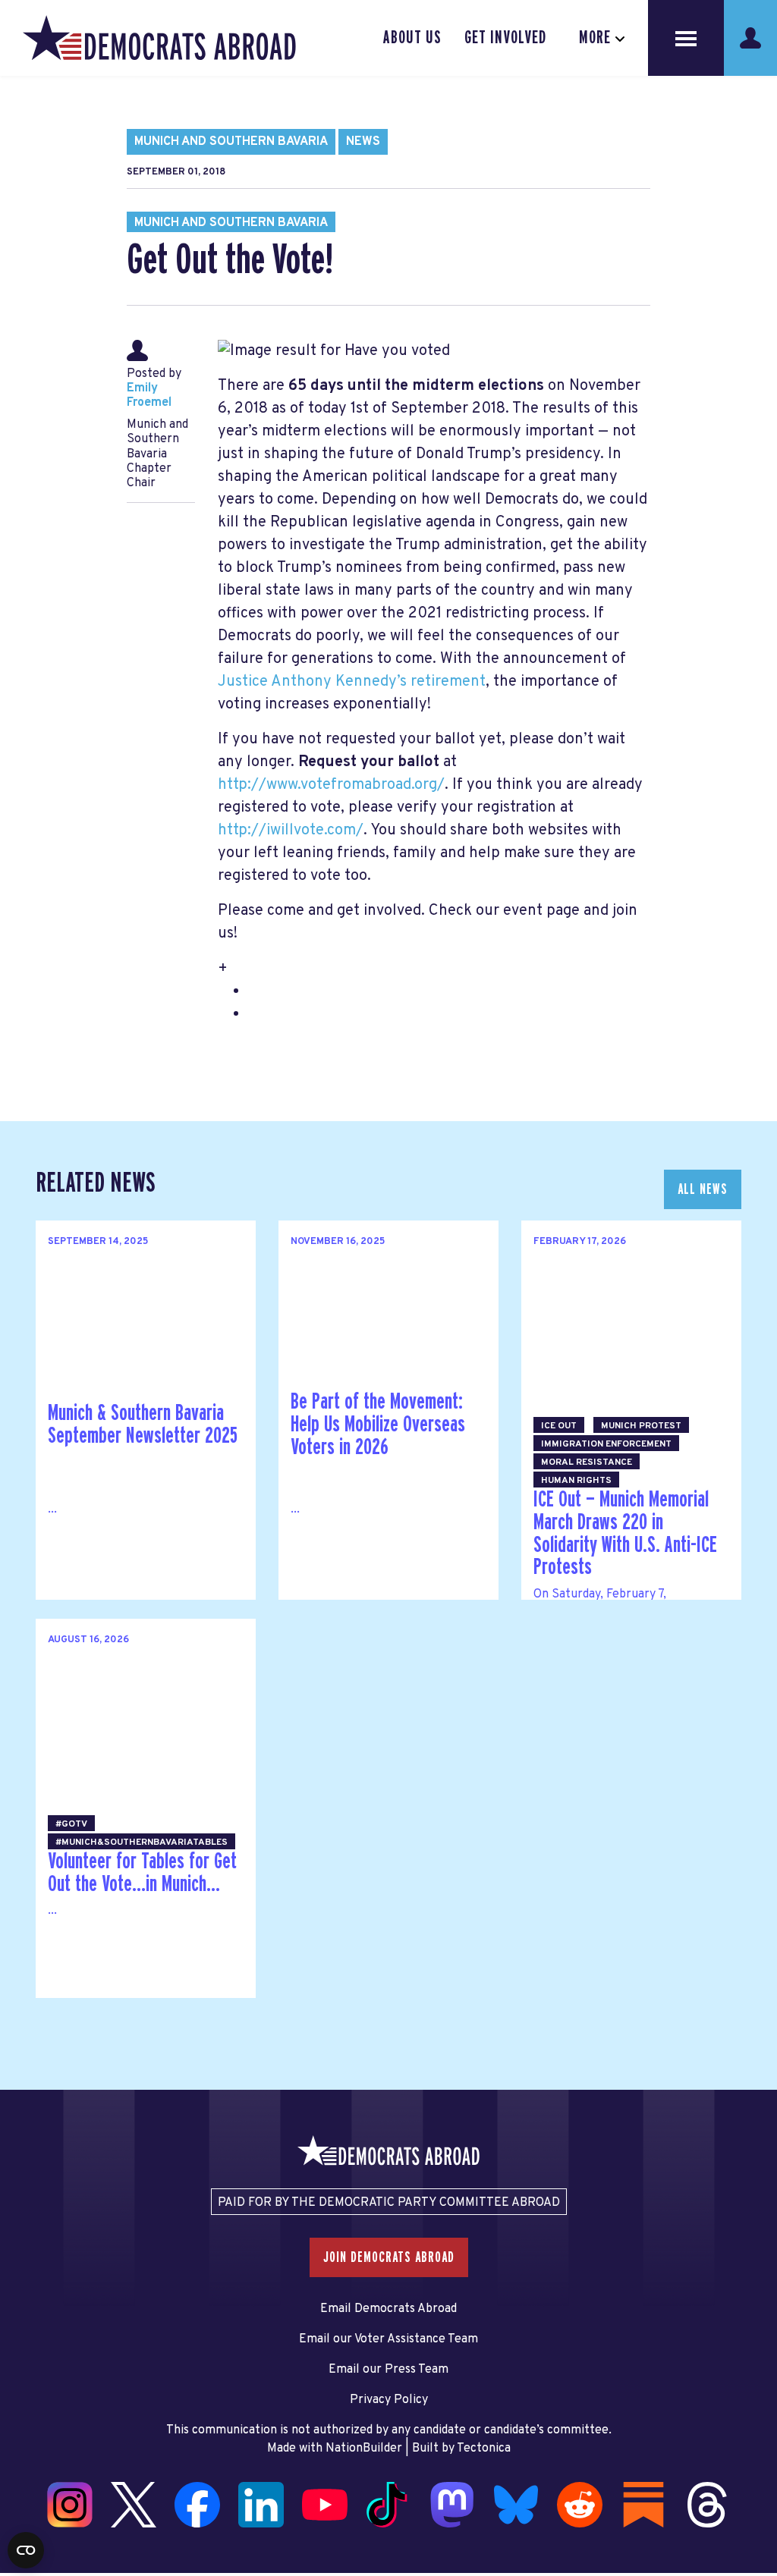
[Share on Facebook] (16, 2424)
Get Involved (505, 38)
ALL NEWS (703, 1189)
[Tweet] (16, 2456)
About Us (412, 38)
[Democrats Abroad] (159, 38)
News (363, 142)
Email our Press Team (388, 2370)
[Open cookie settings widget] (26, 2550)
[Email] (16, 2520)
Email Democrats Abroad (388, 2309)
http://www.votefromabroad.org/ (331, 785)
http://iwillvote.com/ (291, 831)
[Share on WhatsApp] (16, 2488)
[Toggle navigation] (686, 38)
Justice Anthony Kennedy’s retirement (352, 682)
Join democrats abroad (389, 2257)
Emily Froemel (149, 396)
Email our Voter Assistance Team (388, 2339)
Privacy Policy (389, 2400)
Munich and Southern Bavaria (231, 142)
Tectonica (484, 2449)
